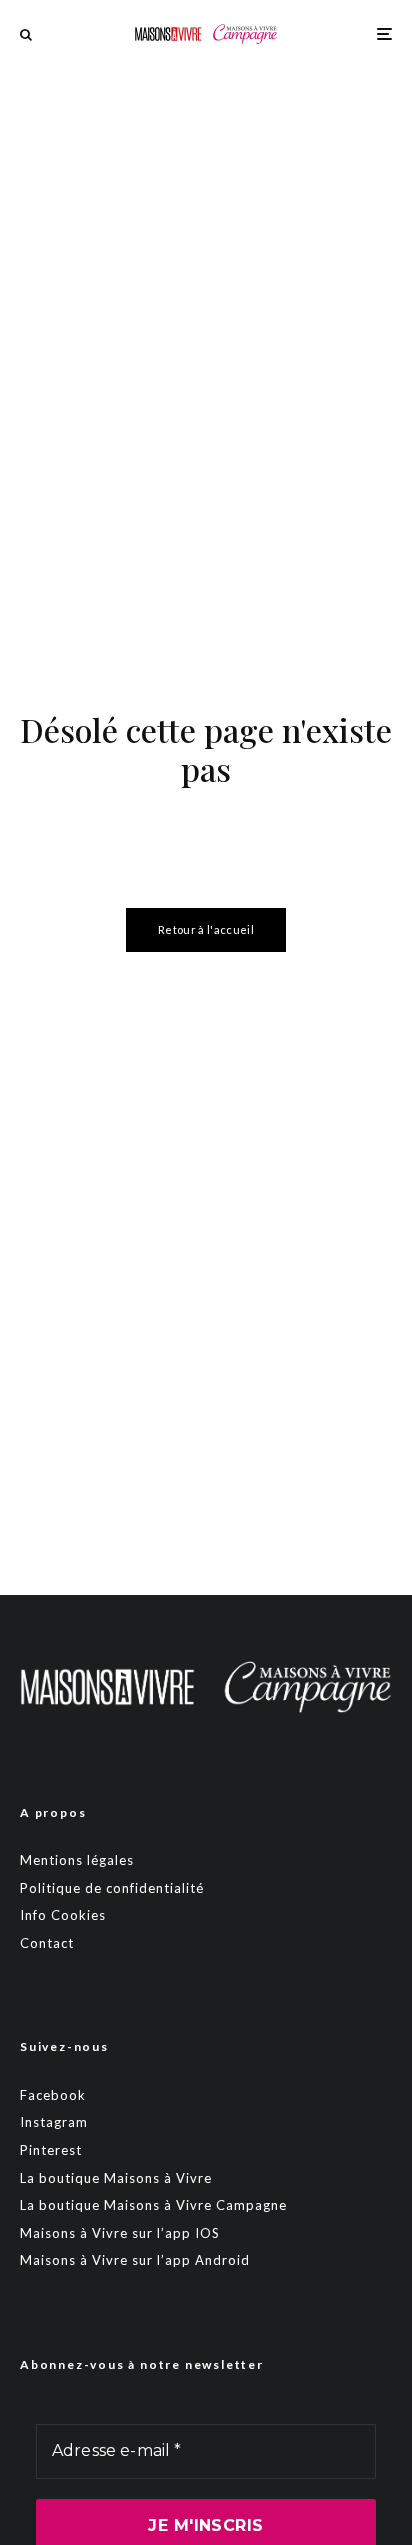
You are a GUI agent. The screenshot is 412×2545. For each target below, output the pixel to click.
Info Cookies (63, 1915)
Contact (47, 1943)
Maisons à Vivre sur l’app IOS (120, 2233)
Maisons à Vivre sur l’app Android (135, 2260)
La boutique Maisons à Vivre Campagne (153, 2205)
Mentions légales (77, 1860)
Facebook (53, 2095)
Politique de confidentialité (112, 1888)
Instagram (54, 2122)
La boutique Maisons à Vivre (116, 2178)
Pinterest (51, 2150)
